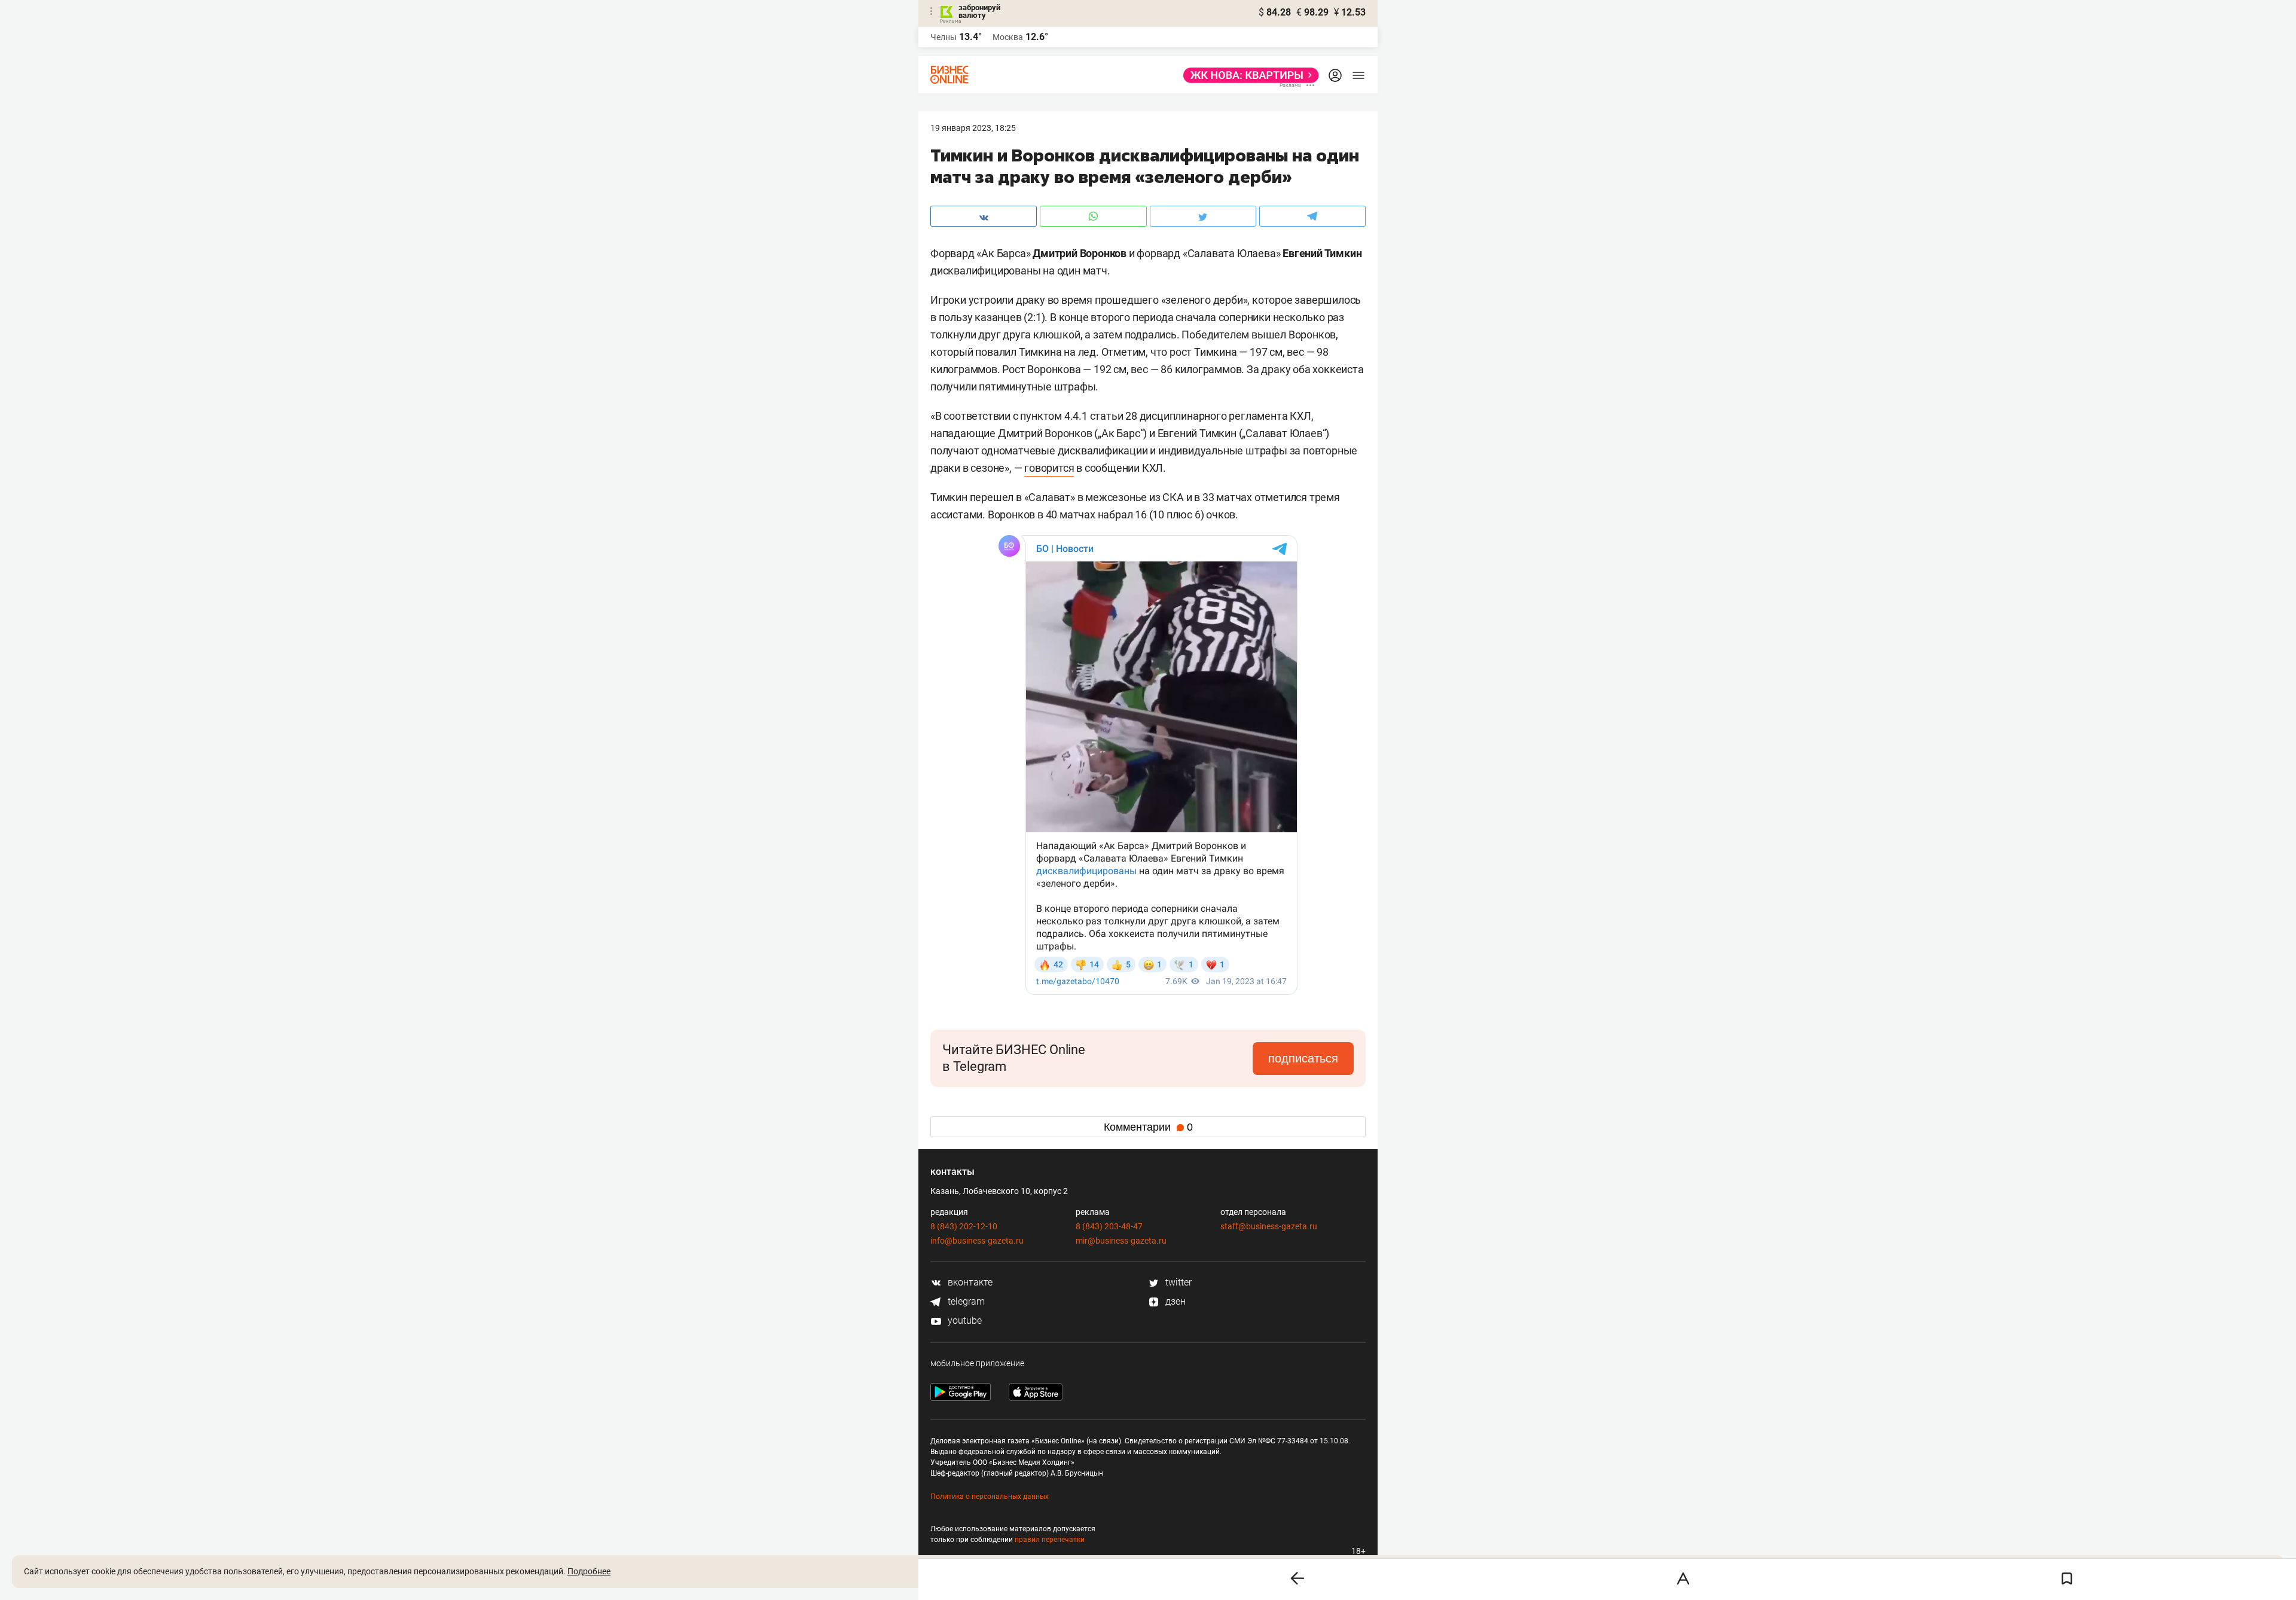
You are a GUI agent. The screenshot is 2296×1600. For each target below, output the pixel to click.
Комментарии (1148, 1127)
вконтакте (969, 1282)
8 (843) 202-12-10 (964, 1226)
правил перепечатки (1050, 1540)
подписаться (1303, 1058)
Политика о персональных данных (990, 1497)
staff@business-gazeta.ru (1269, 1226)
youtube (964, 1320)
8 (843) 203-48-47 (1109, 1226)
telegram (965, 1301)
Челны (944, 37)
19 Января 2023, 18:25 (973, 128)
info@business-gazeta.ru (977, 1241)
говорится (1049, 468)
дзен (1174, 1301)
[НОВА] (1248, 75)
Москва (1008, 37)
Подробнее (589, 1571)
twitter (1177, 1282)
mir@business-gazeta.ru (1121, 1241)
